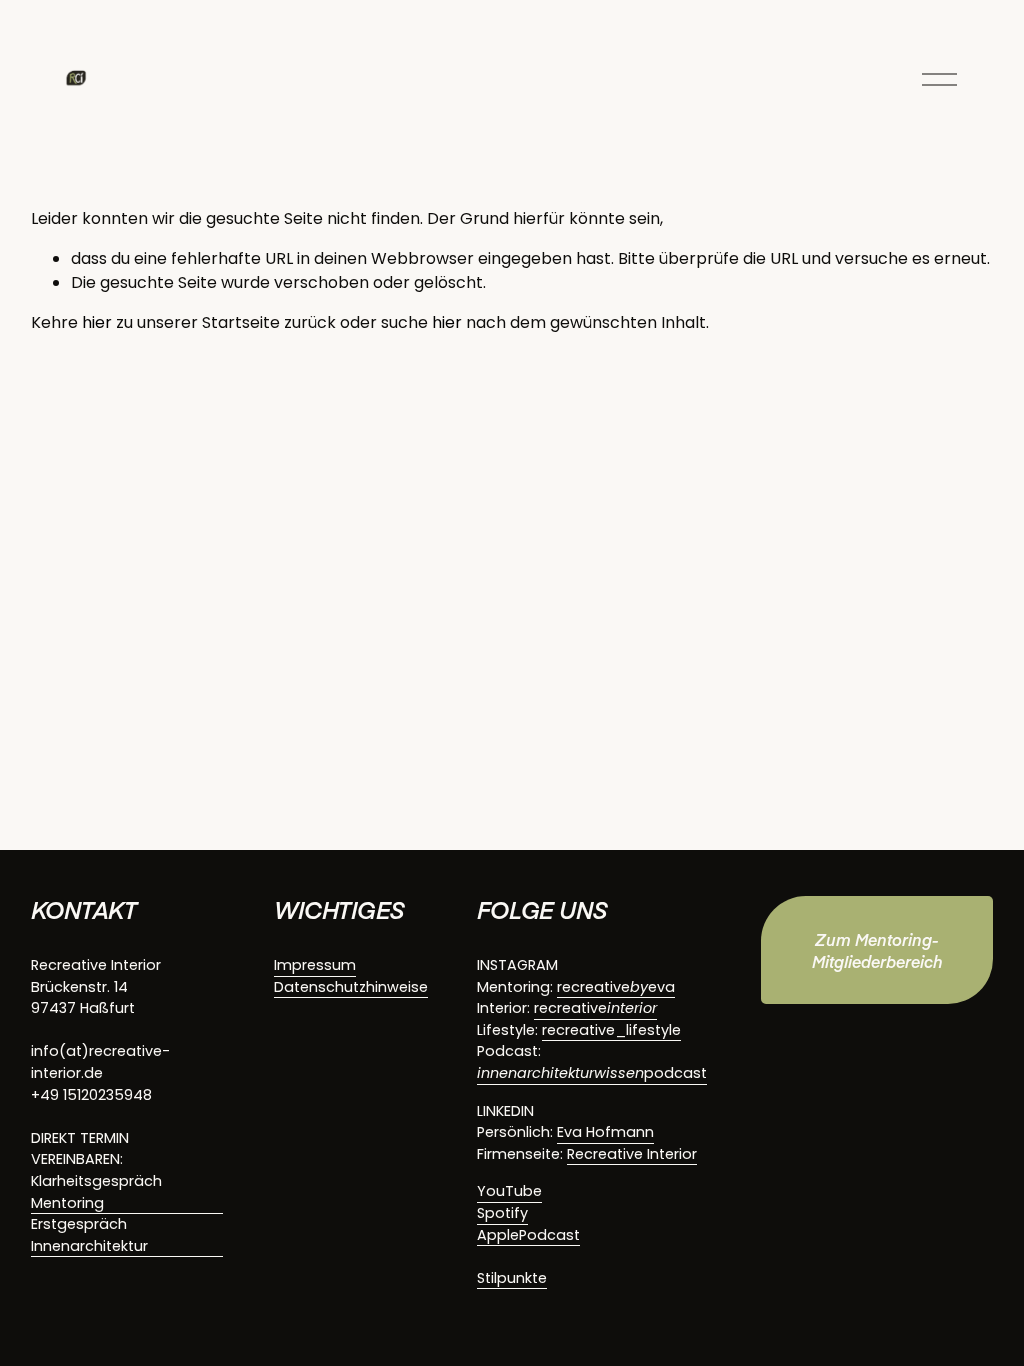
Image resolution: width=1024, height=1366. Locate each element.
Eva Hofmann (605, 1132)
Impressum (315, 965)
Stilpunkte (512, 1278)
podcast (592, 1073)
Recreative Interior (632, 1154)
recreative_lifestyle (611, 1030)
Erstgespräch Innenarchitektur (89, 1235)
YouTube (509, 1191)
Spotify (502, 1213)
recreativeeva (616, 987)
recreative (595, 1008)
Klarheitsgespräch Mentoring (96, 1192)
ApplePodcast (528, 1235)
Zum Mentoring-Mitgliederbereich (877, 950)
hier (97, 322)
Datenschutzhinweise (351, 987)
